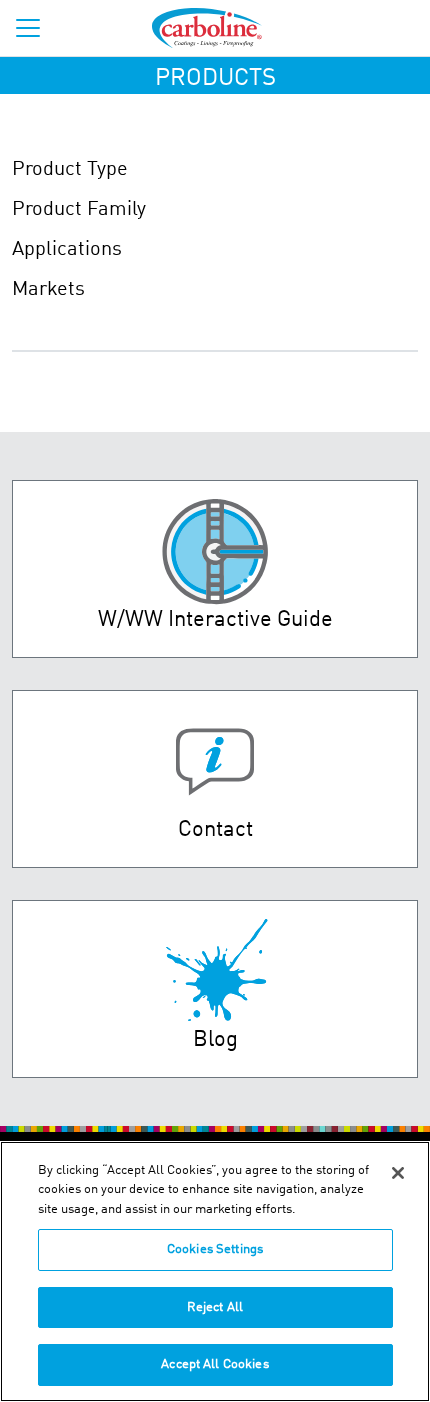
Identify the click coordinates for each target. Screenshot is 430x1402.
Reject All (215, 1307)
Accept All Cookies (214, 1364)
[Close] (398, 1173)
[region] (215, 1271)
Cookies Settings (215, 1249)
